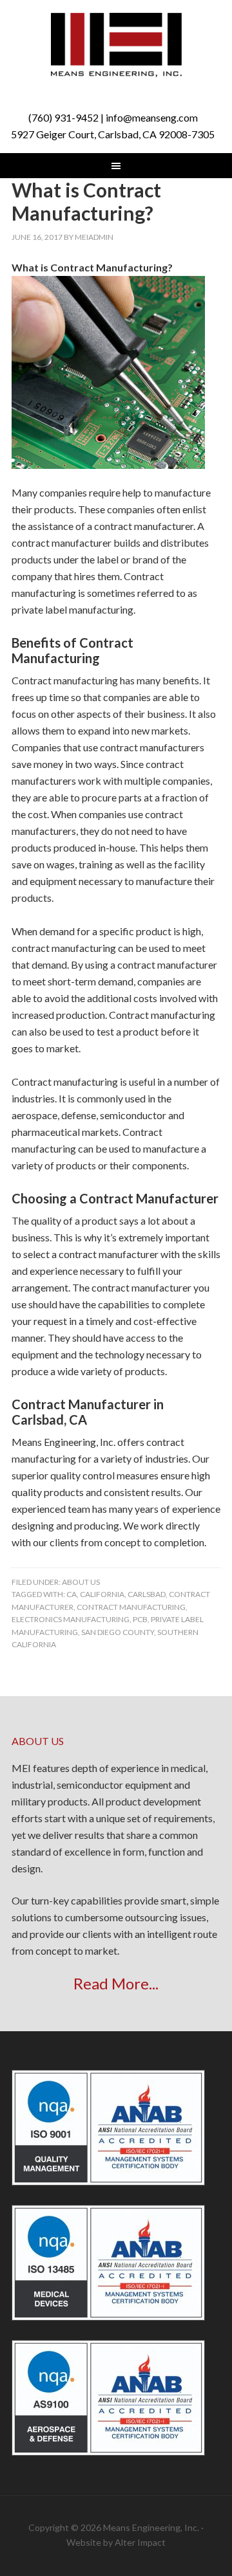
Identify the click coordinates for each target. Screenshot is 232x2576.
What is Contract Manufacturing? (86, 201)
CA (72, 1594)
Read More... (116, 1983)
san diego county (118, 1632)
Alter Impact (140, 2542)
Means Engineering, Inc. (116, 45)
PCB (140, 1619)
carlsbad (147, 1594)
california (102, 1594)
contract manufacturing (131, 1607)
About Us (81, 1582)
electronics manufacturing (71, 1619)
